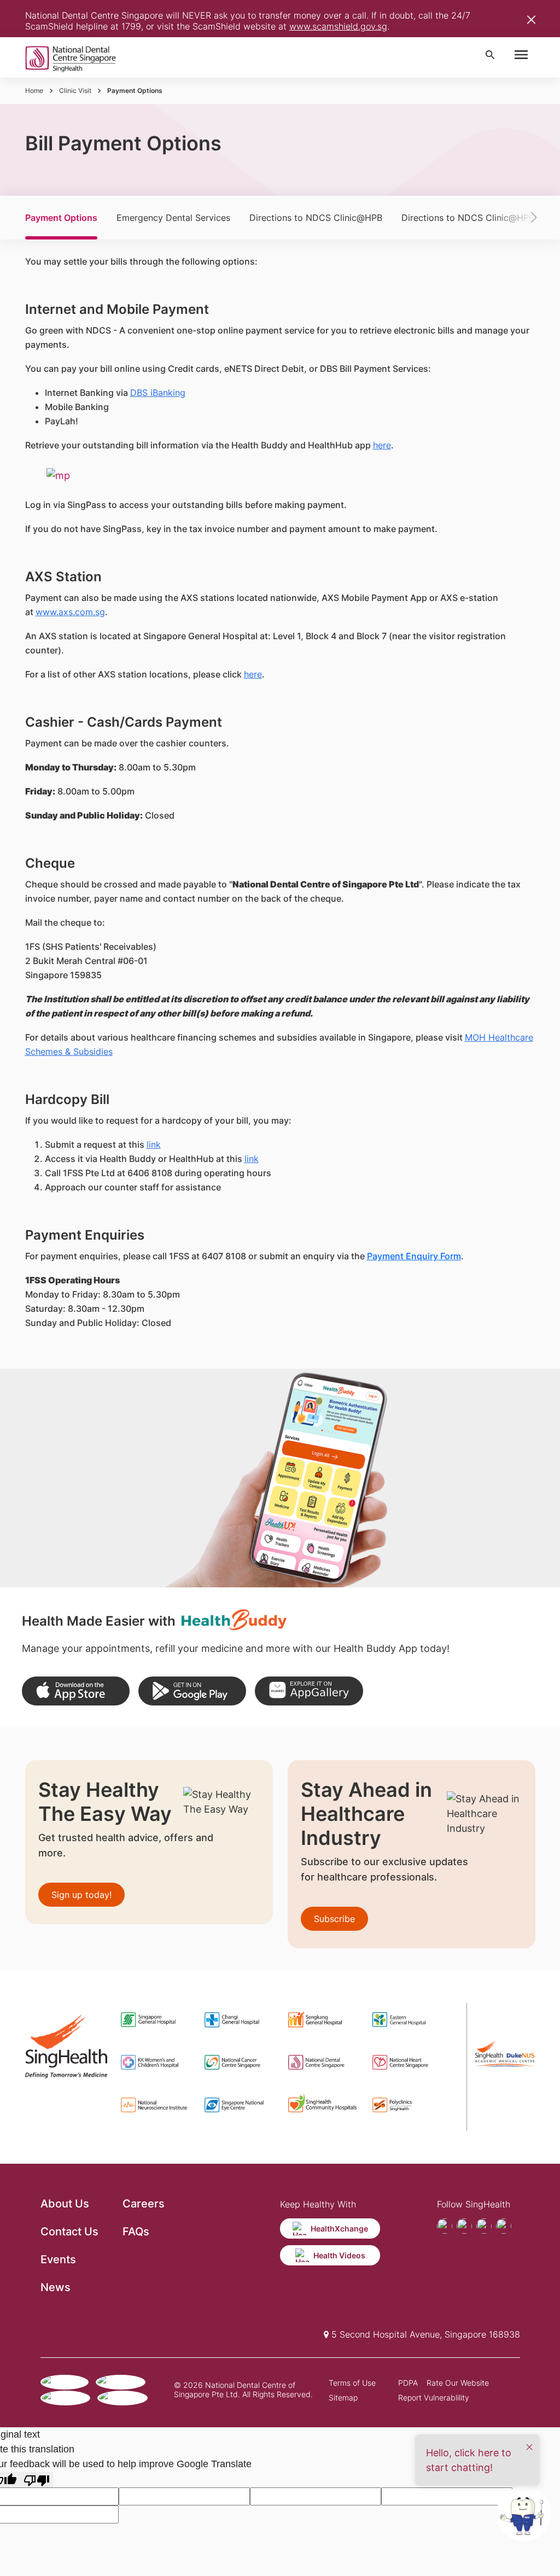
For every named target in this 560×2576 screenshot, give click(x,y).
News (56, 2287)
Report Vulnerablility (434, 2397)
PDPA (408, 2383)
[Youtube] (464, 2226)
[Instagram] (484, 2226)
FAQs (136, 2232)
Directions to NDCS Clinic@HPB (316, 218)
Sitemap (343, 2397)
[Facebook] (445, 2226)
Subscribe (334, 1919)
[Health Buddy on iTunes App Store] (76, 1691)
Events (58, 2259)
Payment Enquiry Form (414, 1256)
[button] (517, 218)
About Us (65, 2204)
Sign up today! (81, 1895)
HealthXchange (339, 2229)
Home (34, 90)
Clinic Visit (75, 90)
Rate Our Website (458, 2383)
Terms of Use (352, 2383)
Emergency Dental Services (173, 218)
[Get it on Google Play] (192, 1691)
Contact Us (69, 2232)
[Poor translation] (37, 2479)
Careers (144, 2204)
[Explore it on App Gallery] (309, 1691)
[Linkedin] (504, 2226)
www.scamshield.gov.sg (338, 26)
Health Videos (339, 2255)
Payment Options (61, 218)
